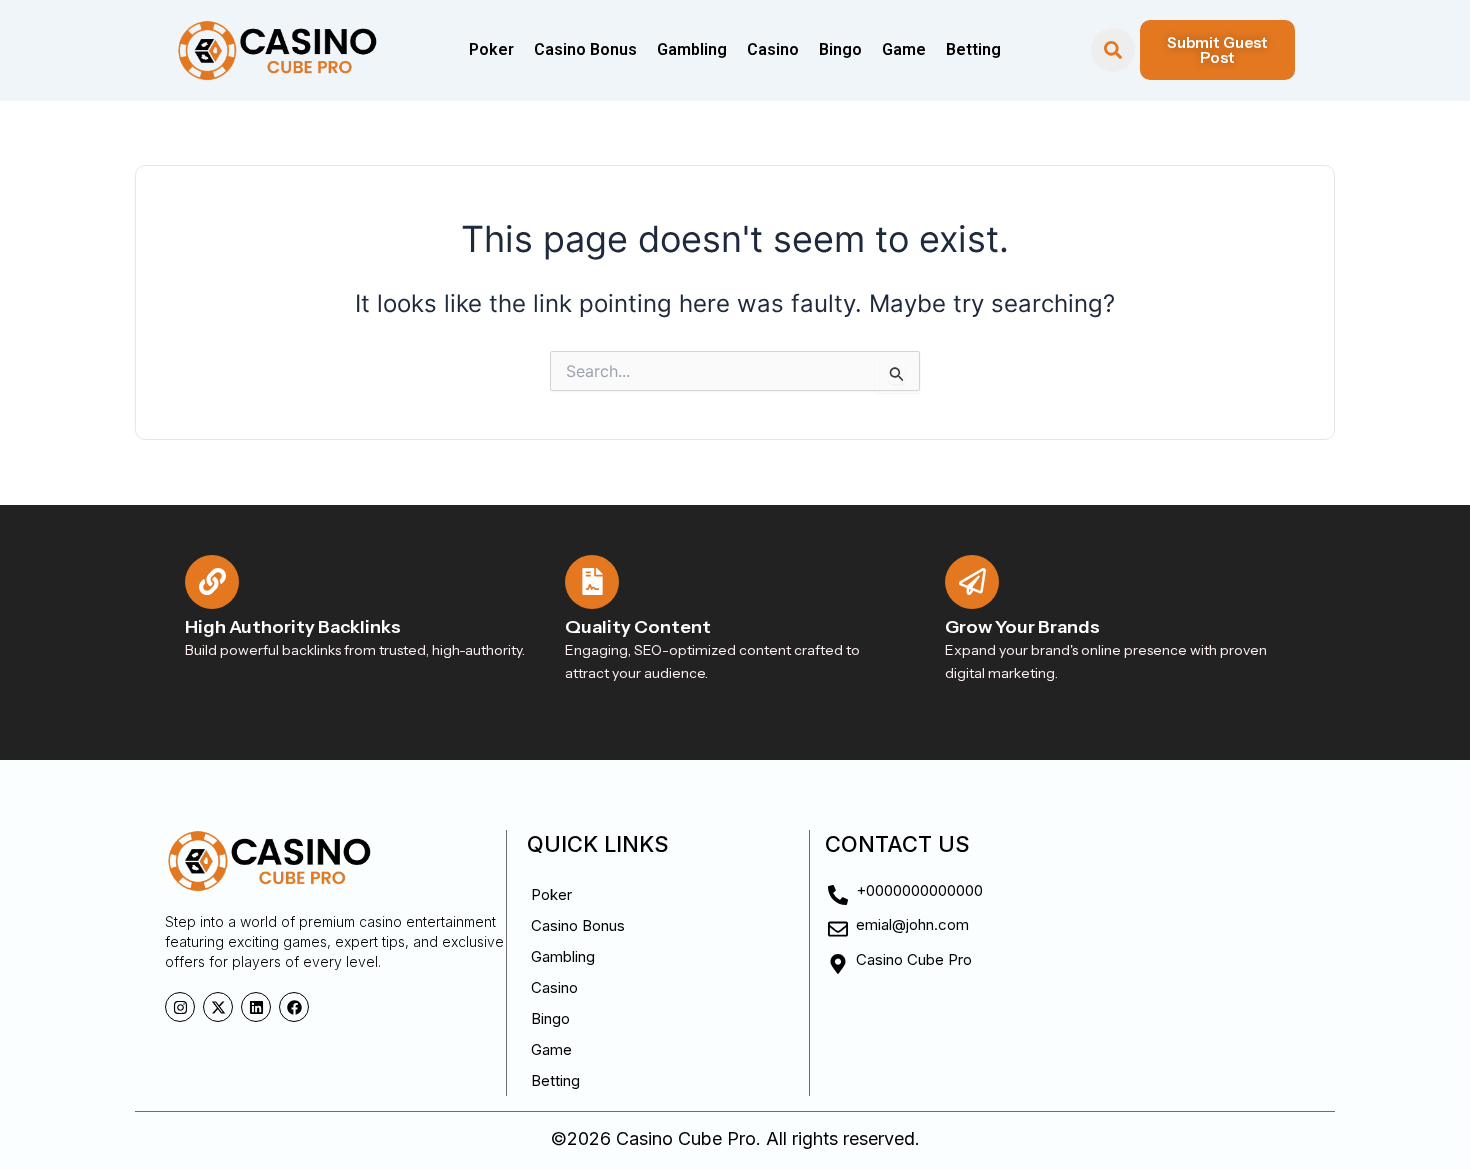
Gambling (692, 49)
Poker (491, 49)
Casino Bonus (585, 49)
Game (904, 49)
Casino (773, 49)
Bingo (840, 49)
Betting (973, 49)
